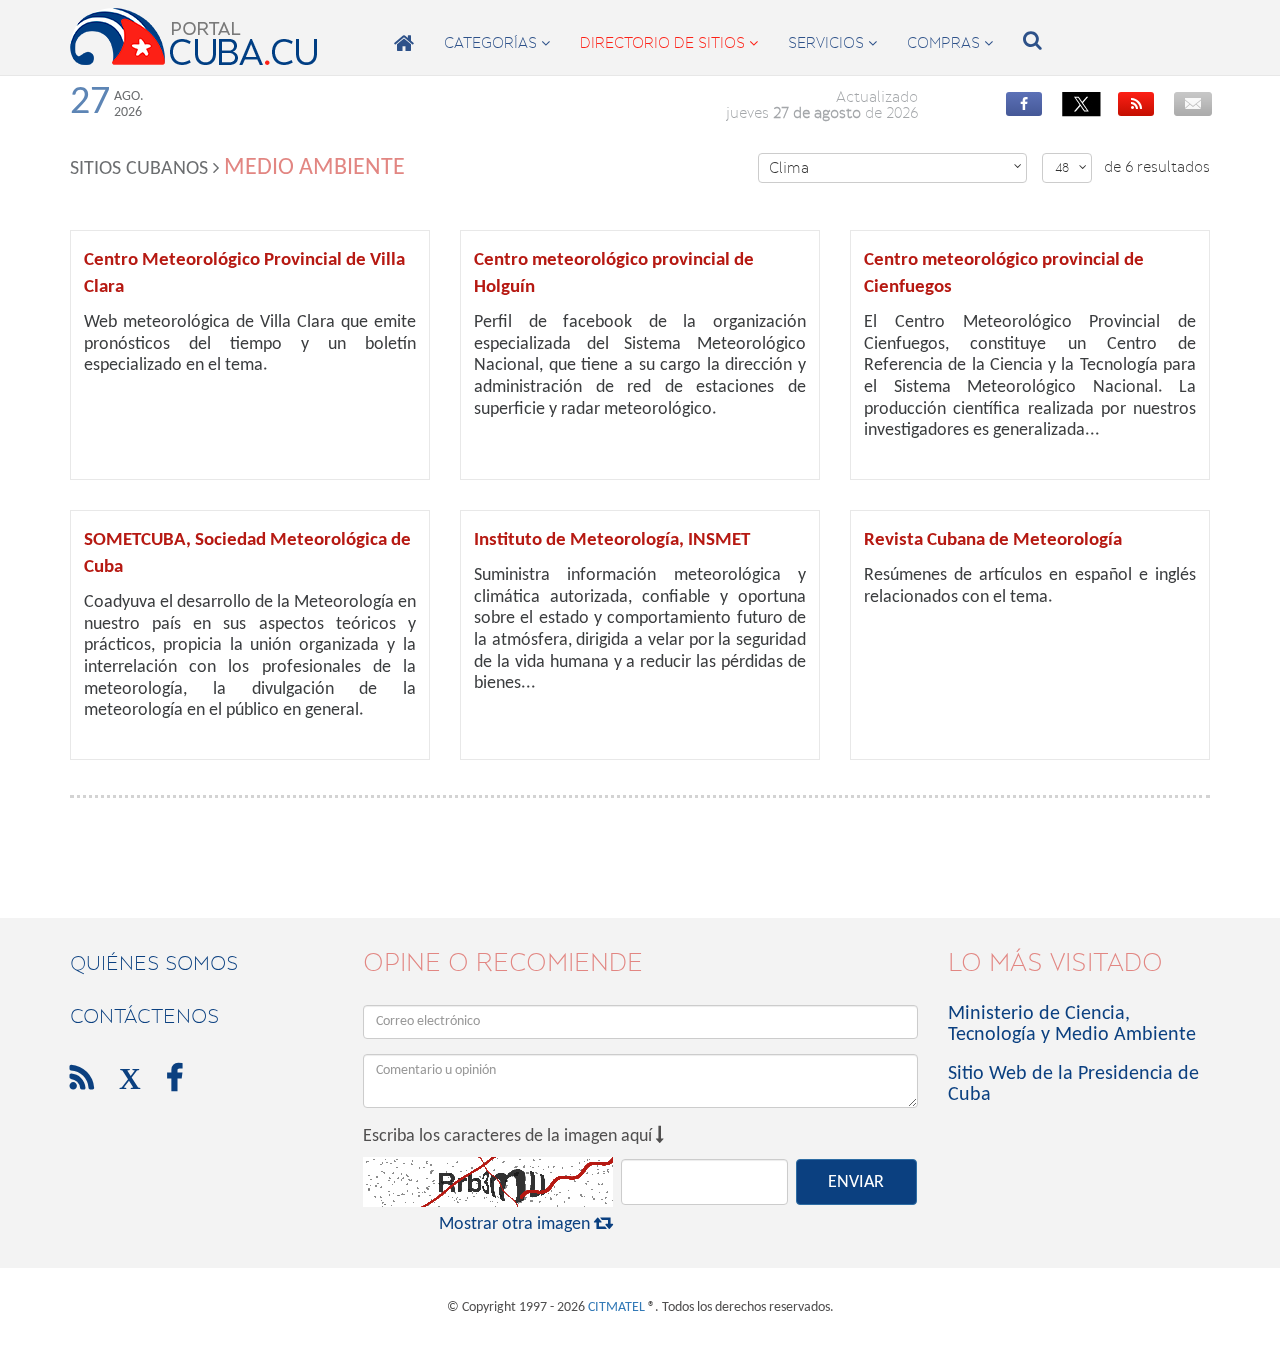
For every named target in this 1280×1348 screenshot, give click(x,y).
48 (1071, 167)
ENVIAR (856, 1182)
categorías (497, 43)
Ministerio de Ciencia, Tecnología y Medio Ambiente (1072, 1024)
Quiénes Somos (154, 963)
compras (950, 43)
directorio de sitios (669, 43)
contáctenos (144, 1016)
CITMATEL (616, 1307)
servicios (832, 43)
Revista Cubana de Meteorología (993, 540)
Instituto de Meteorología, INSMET (612, 540)
